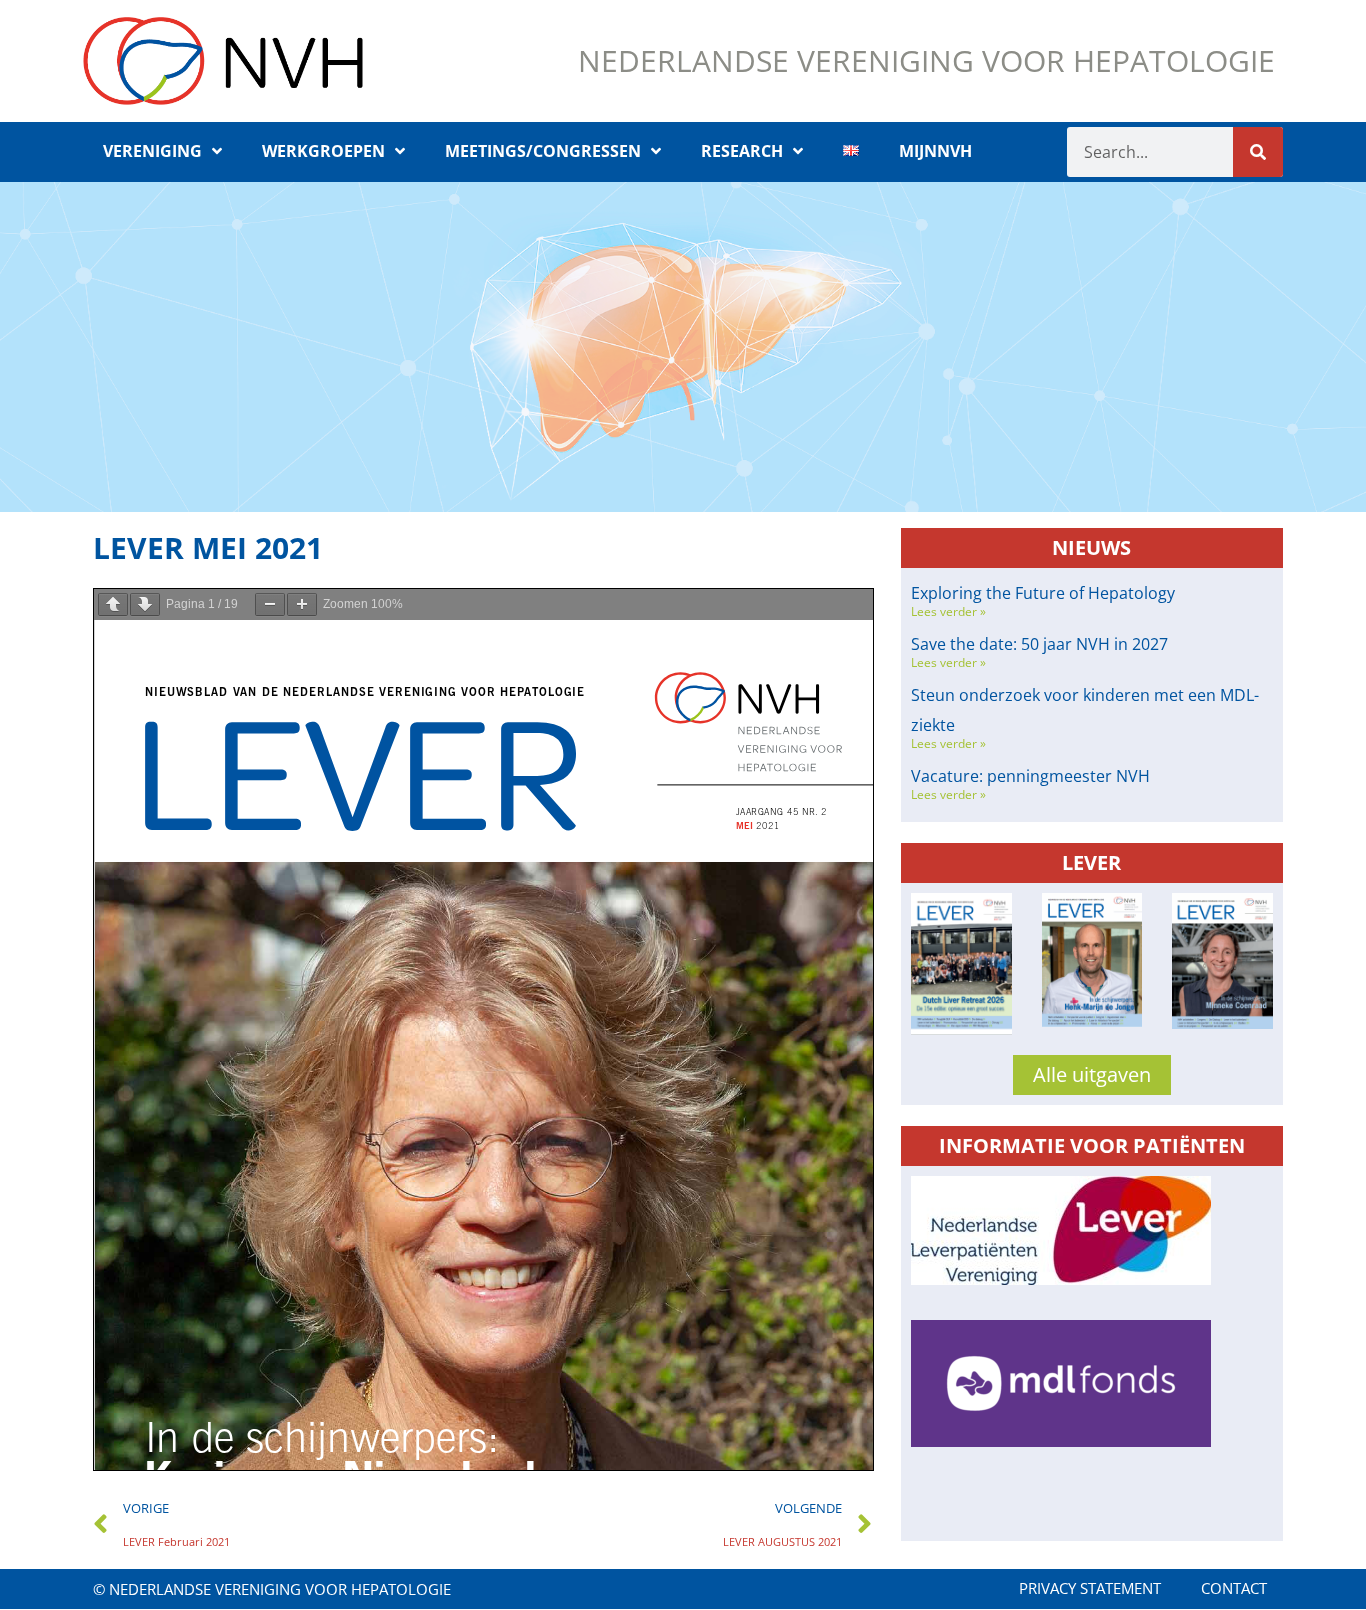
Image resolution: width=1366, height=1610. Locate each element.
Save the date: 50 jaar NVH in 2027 (1039, 644)
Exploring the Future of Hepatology (1043, 593)
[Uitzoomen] (270, 604)
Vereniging (152, 151)
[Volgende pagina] (145, 604)
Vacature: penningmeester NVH (1030, 776)
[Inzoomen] (302, 604)
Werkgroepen (323, 151)
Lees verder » (948, 611)
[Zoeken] (1258, 152)
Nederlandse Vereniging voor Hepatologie (926, 60)
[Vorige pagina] (113, 604)
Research (742, 151)
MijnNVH (935, 151)
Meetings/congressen (543, 151)
